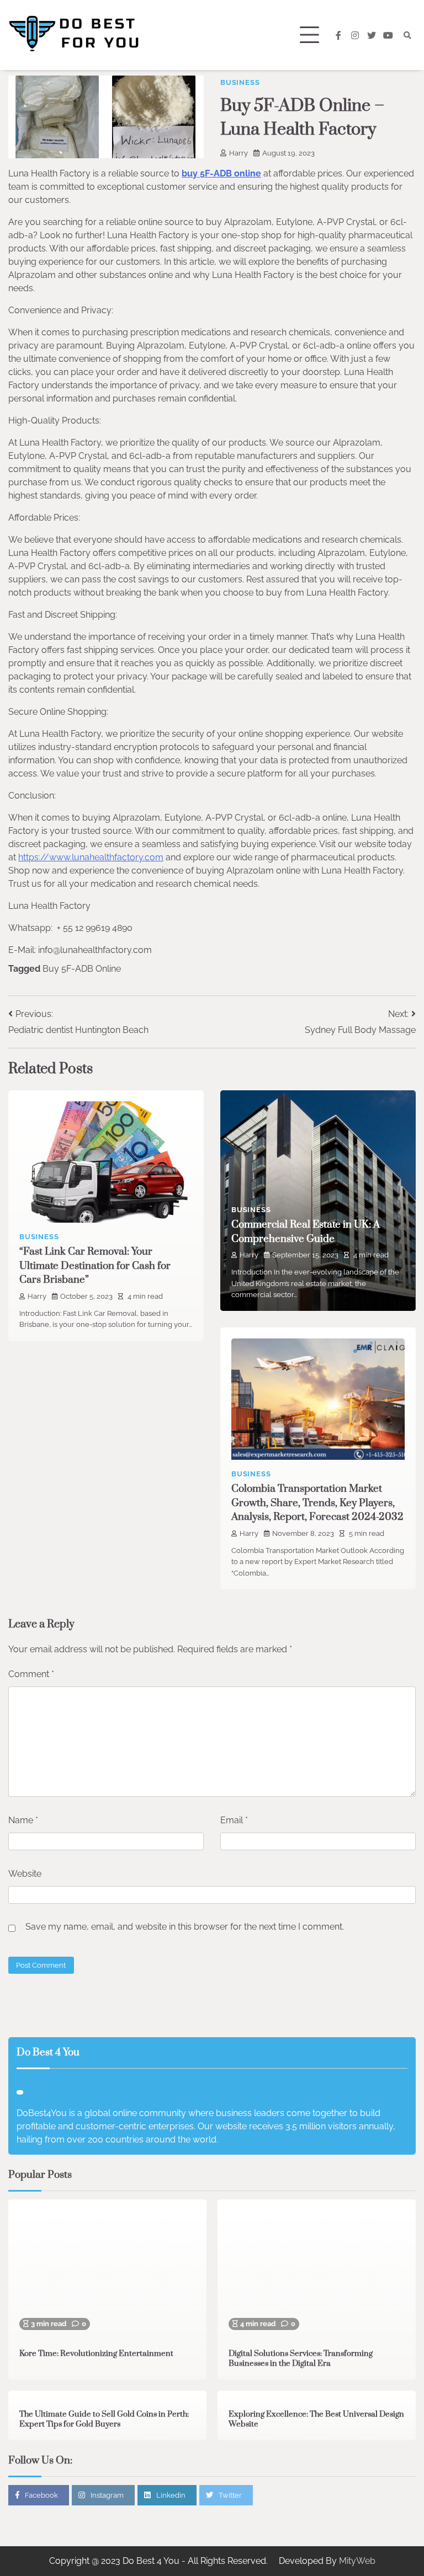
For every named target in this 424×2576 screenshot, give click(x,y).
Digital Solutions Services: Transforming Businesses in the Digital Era (301, 2359)
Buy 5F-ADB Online (82, 969)
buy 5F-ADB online (221, 173)
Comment (31, 1674)
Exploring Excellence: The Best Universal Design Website (316, 2419)
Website (25, 1874)
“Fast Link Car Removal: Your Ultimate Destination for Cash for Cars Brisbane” (95, 1266)
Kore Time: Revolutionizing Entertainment (96, 2354)
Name (23, 1820)
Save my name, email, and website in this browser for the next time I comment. (185, 1927)
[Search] (407, 35)
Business (240, 82)
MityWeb (357, 2561)
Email (234, 1820)
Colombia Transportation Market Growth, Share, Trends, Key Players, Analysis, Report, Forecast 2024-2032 (317, 1503)
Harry (239, 153)
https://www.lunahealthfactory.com (91, 857)
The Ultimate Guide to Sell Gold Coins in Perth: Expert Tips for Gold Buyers (104, 2419)
